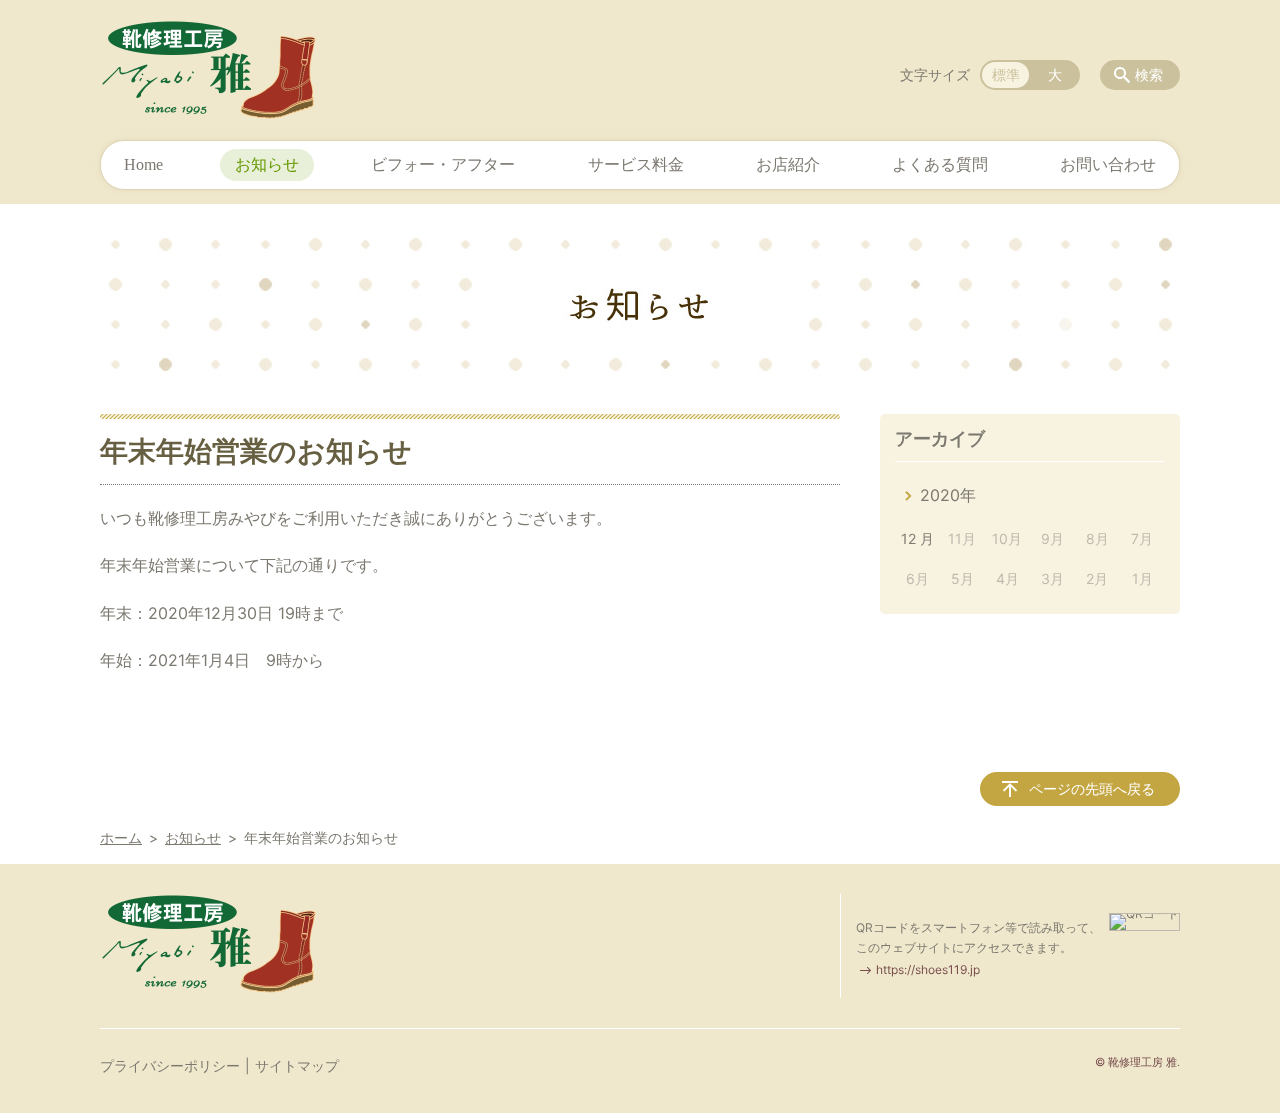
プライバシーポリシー (170, 1065)
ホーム (121, 837)
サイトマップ (297, 1065)
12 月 (917, 538)
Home (143, 164)
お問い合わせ (1108, 164)
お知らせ (267, 164)
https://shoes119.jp (928, 969)
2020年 (948, 495)
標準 (1006, 74)
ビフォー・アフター (443, 164)
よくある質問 (940, 164)
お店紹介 (788, 164)
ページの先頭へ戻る (1092, 788)
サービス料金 (636, 164)
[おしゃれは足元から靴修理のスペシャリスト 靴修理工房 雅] (212, 70)
